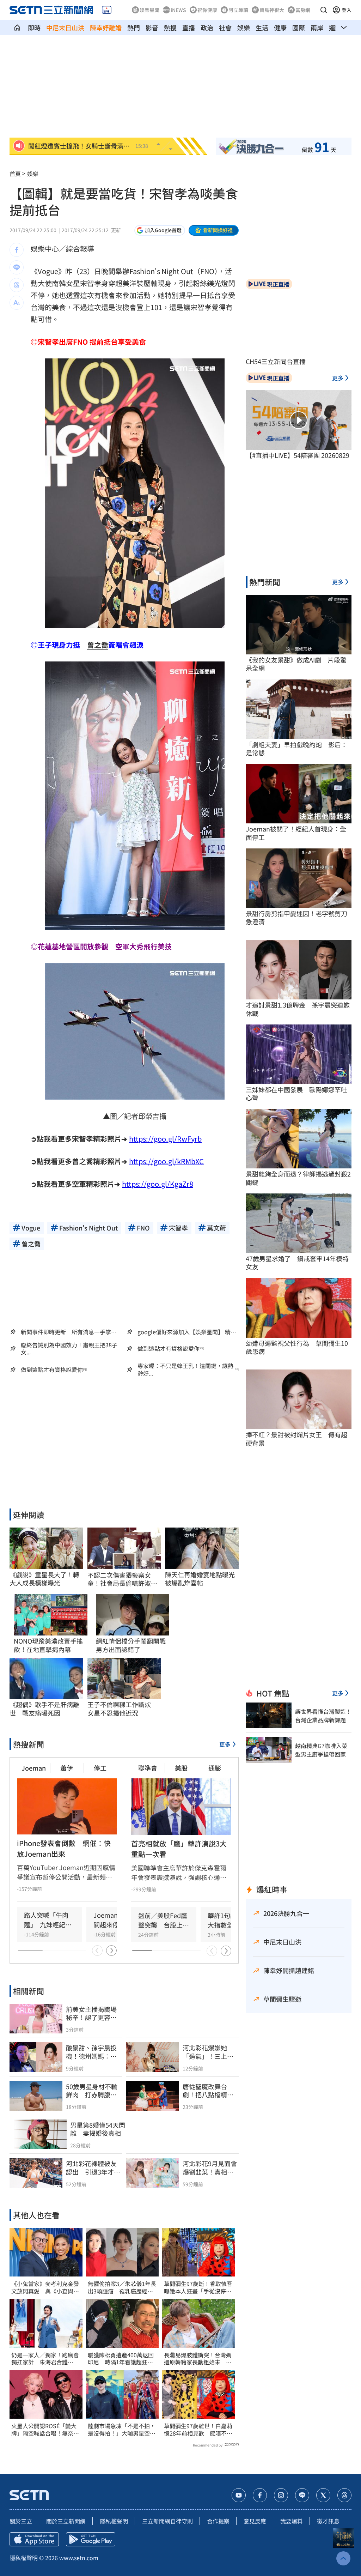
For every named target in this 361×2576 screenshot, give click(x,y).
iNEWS (178, 10)
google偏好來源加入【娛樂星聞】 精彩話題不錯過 (187, 1332)
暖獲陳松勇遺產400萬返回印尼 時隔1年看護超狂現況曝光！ (121, 2359)
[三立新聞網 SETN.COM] (17, 28)
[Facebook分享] (17, 250)
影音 (152, 28)
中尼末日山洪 (65, 28)
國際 (299, 28)
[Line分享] (17, 267)
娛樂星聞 (149, 10)
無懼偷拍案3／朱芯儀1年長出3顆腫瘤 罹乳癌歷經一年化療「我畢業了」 (122, 2287)
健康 (280, 28)
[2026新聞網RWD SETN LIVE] (107, 10)
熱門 (134, 28)
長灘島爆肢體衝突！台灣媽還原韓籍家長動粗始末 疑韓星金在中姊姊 (198, 2359)
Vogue (48, 271)
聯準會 (148, 1768)
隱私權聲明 (114, 2521)
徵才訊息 (328, 2521)
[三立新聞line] (302, 2495)
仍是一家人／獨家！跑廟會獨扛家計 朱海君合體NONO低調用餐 (45, 2359)
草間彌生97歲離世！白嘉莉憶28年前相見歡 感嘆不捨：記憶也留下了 (198, 2430)
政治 (207, 28)
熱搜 (170, 28)
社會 (225, 28)
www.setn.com (79, 2558)
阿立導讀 (238, 10)
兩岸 (317, 28)
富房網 (303, 10)
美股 (181, 1768)
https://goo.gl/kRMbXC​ (166, 1161)
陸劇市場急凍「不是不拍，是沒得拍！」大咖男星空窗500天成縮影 (122, 2430)
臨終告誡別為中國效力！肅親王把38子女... (69, 1349)
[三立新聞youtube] (239, 2495)
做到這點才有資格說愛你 (169, 1349)
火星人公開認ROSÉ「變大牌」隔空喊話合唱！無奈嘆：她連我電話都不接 (44, 2430)
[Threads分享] (17, 285)
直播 (189, 28)
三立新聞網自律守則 (167, 2521)
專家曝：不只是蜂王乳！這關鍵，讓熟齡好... (185, 1369)
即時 (34, 28)
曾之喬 (98, 645)
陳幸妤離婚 (106, 28)
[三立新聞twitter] (323, 2495)
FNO (207, 271)
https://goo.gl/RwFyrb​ (165, 1139)
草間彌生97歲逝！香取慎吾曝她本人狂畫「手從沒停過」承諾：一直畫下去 (198, 2287)
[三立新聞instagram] (281, 2495)
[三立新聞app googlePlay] (91, 2539)
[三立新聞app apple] (34, 2539)
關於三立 (21, 2521)
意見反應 (255, 2521)
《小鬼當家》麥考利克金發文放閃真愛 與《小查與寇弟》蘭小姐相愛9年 (45, 2287)
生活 (262, 28)
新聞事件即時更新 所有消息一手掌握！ (66, 1332)
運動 (335, 28)
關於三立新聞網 (66, 2521)
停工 (100, 1768)
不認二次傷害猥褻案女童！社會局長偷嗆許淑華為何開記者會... (122, 1579)
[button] (324, 10)
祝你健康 (207, 10)
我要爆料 (292, 2521)
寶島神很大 (272, 10)
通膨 (215, 1768)
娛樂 (244, 28)
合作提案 (218, 2521)
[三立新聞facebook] (260, 2495)
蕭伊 (67, 1768)
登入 (347, 10)
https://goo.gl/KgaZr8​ (158, 1184)
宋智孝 (91, 283)
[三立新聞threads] (344, 2495)
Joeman (34, 1768)
